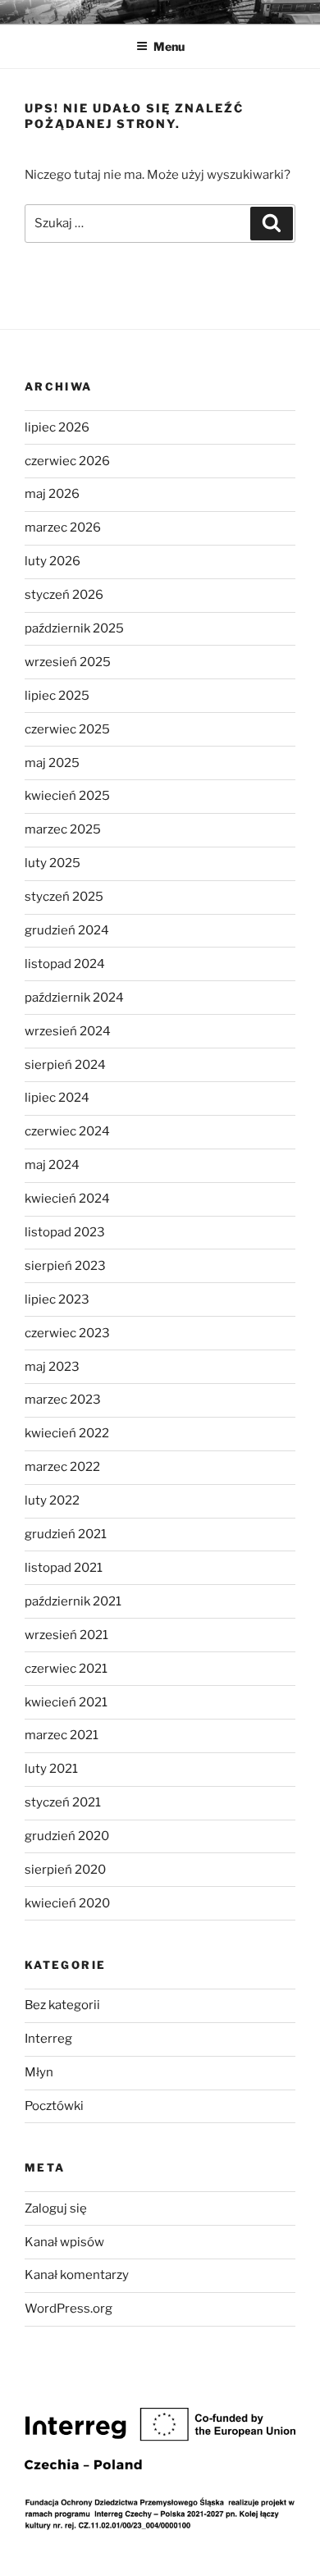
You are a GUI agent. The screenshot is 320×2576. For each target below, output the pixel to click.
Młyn (39, 2072)
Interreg (48, 2039)
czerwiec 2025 (67, 729)
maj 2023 (52, 1367)
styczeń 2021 (63, 1802)
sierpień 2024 (65, 1065)
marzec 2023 (63, 1400)
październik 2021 (73, 1601)
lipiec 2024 (57, 1098)
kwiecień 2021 (66, 1702)
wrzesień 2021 (66, 1635)
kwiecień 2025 (67, 796)
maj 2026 (52, 494)
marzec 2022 (62, 1467)
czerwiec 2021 (66, 1669)
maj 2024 (52, 1165)
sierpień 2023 (65, 1266)
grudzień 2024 (67, 930)
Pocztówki (54, 2106)
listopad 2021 (64, 1568)
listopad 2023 (65, 1232)
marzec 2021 (62, 1735)
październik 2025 (74, 628)
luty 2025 (53, 863)
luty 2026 (53, 561)
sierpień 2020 (65, 1870)
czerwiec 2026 (67, 461)
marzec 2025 (63, 829)
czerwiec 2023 (67, 1333)
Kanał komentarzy (77, 2275)
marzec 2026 (63, 528)
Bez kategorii (62, 2005)
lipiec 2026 (57, 427)
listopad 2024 (65, 964)
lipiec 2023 (57, 1299)
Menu (169, 46)
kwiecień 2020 (67, 1903)
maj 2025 (52, 763)
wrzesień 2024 (68, 1031)
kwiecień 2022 (67, 1433)
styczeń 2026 (64, 595)
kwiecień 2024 (67, 1199)
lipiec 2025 (57, 696)
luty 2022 (52, 1500)
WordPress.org (69, 2309)
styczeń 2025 (64, 897)
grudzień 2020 (67, 1836)
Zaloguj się (56, 2208)
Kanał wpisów (64, 2242)
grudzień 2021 (66, 1534)
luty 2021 (51, 1769)
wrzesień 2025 (68, 662)
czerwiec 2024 (67, 1131)
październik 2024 (74, 998)
